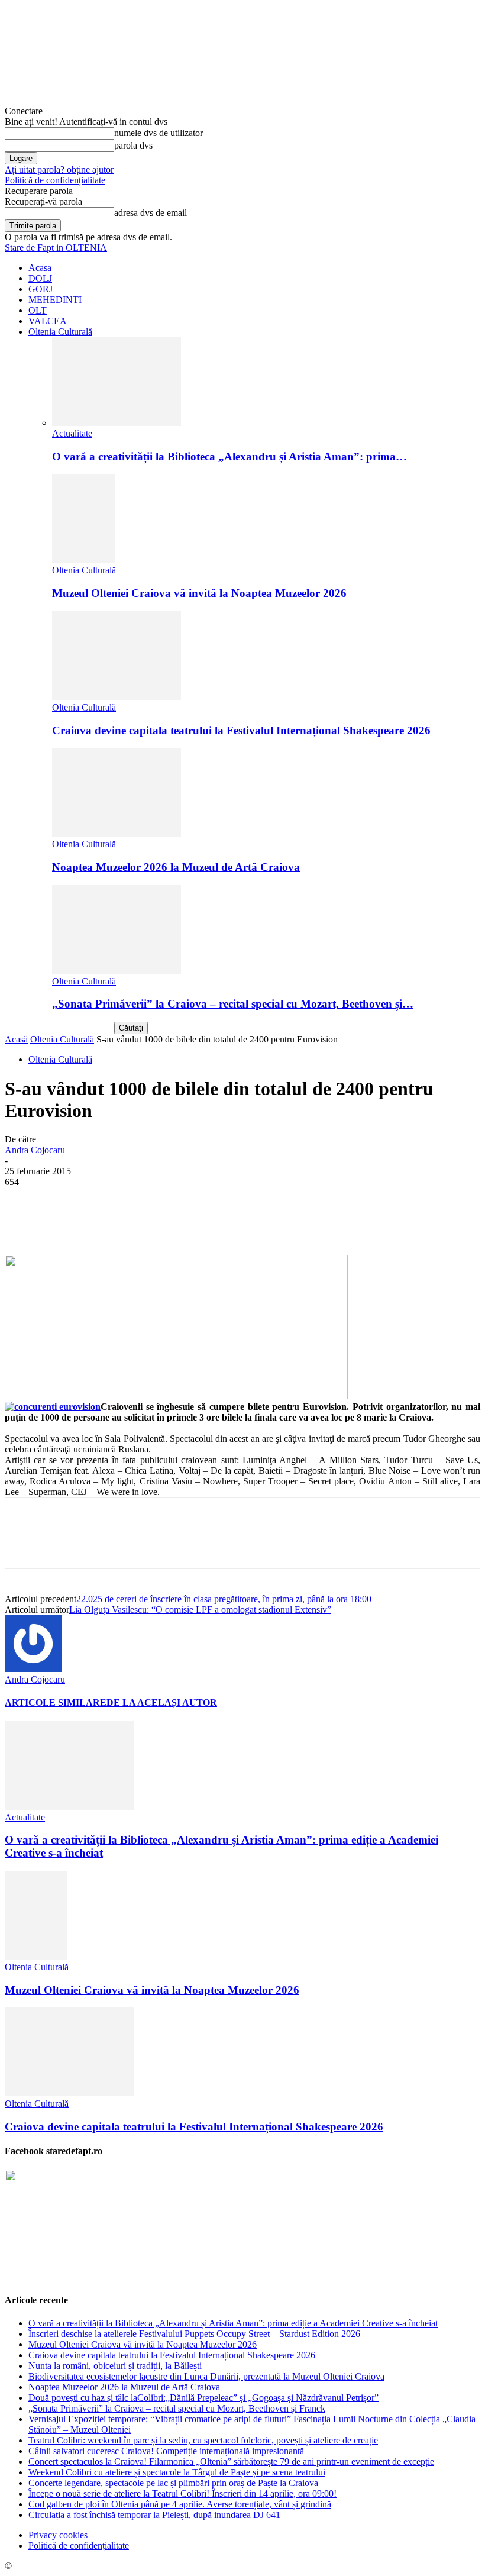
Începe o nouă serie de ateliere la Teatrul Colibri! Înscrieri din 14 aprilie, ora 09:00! (182, 2493)
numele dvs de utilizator (159, 133)
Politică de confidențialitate (55, 180)
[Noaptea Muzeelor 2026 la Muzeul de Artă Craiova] (117, 833)
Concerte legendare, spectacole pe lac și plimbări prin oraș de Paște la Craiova (173, 2483)
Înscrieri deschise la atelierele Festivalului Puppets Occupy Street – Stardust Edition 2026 (194, 2334)
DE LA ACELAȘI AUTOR (162, 1702)
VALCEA (48, 321)
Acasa (40, 268)
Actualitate (72, 433)
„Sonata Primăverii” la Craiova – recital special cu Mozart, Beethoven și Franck (177, 2408)
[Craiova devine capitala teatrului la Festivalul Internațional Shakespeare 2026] (117, 697)
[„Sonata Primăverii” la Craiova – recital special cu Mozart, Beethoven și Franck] (117, 971)
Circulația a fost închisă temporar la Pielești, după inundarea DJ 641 (154, 2515)
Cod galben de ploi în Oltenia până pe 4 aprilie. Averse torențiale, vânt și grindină (180, 2504)
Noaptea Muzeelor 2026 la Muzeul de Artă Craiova (176, 867)
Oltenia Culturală (60, 332)
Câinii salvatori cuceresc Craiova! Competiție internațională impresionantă (166, 2451)
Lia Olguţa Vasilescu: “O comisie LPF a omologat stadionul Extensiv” (200, 1610)
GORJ (41, 289)
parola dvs (133, 145)
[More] (300, 1221)
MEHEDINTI (55, 300)
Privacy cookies (58, 2535)
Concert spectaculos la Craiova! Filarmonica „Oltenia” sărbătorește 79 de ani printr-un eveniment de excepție (231, 2462)
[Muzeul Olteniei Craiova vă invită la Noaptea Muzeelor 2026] (83, 559)
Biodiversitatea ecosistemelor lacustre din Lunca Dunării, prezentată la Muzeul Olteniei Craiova (206, 2376)
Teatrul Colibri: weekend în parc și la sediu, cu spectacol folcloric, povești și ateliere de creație (203, 2440)
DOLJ (40, 278)
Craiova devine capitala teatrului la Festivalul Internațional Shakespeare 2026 (241, 730)
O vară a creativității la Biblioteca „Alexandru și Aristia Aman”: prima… (229, 456)
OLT (38, 310)
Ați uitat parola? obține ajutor (59, 170)
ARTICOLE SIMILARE (56, 1702)
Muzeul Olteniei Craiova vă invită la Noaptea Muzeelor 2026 (199, 593)
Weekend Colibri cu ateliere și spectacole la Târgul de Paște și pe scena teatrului (177, 2472)
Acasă (16, 1039)
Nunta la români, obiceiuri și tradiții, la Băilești (115, 2366)
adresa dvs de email (151, 213)
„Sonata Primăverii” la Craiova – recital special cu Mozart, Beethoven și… (233, 1004)
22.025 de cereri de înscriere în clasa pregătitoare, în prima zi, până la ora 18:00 (224, 1599)
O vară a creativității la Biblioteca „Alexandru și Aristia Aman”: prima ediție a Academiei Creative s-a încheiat (233, 2323)
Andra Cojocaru (35, 1150)
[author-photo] (33, 1669)
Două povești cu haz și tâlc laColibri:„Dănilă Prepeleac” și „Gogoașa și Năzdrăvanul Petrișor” (203, 2398)
